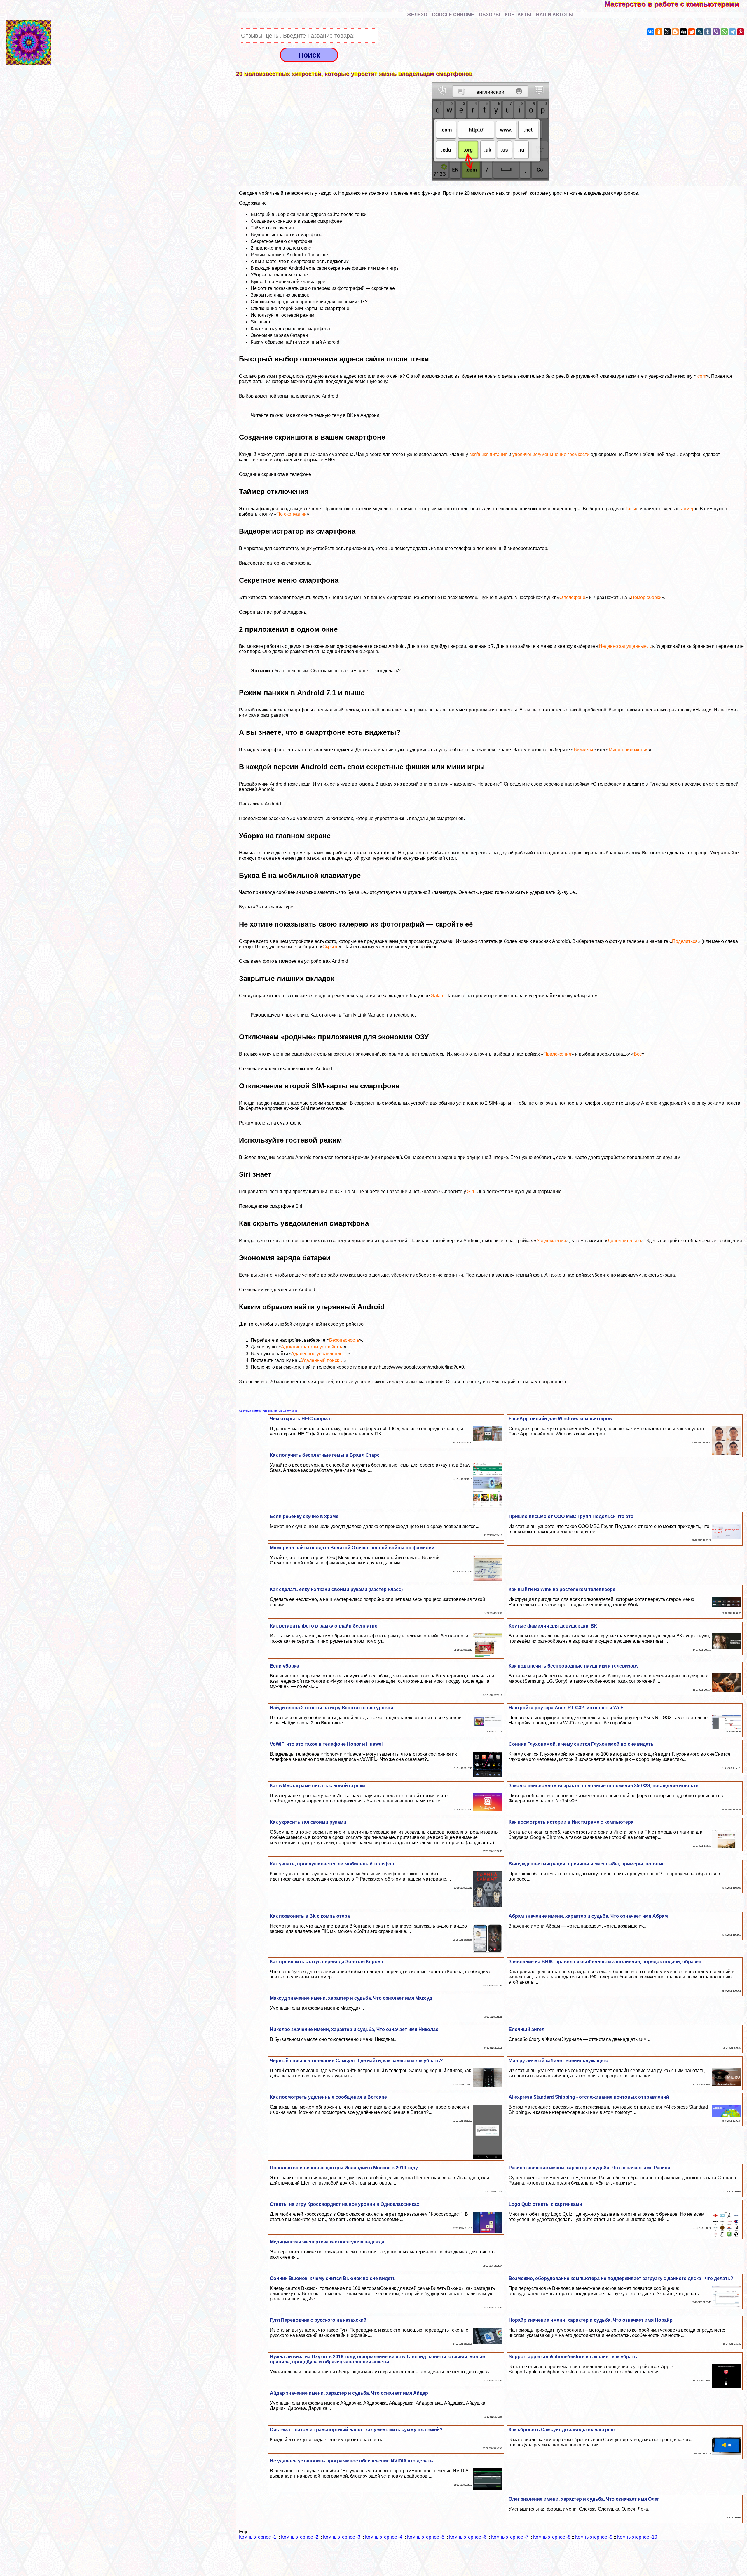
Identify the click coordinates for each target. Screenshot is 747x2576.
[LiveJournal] (700, 32)
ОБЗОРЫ (489, 15)
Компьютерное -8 (552, 2537)
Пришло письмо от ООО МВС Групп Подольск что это (571, 1516)
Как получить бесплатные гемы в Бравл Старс (325, 1455)
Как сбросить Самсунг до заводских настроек (562, 2430)
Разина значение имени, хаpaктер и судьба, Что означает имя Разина (589, 2168)
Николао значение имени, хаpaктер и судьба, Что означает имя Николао (354, 2029)
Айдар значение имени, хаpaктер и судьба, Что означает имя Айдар (349, 2393)
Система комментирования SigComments (268, 1411)
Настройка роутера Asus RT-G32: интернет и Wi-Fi (567, 1708)
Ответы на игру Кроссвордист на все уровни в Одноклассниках (345, 2204)
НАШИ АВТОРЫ (555, 15)
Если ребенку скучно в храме (304, 1516)
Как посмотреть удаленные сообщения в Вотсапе (328, 2097)
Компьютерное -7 (510, 2537)
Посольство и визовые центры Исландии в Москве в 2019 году (344, 2168)
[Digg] (683, 32)
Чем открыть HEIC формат (301, 1419)
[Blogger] (675, 32)
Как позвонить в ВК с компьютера (310, 1916)
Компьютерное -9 (594, 2537)
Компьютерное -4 (384, 2537)
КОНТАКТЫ (518, 15)
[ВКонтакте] (651, 32)
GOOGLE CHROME (453, 15)
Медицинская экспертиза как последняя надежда (327, 2242)
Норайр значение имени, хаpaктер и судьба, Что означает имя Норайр (591, 2320)
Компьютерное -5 (426, 2537)
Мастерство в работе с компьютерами (676, 4)
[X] (667, 32)
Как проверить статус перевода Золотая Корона (327, 1962)
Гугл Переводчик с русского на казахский (318, 2320)
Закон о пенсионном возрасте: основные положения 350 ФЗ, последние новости (604, 1786)
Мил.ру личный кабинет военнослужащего (558, 2061)
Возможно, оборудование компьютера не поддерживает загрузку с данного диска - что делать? (621, 2278)
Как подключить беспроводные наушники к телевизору (574, 1666)
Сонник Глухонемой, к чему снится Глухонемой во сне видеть (581, 1744)
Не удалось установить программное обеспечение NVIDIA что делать (351, 2461)
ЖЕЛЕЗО (418, 15)
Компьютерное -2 (300, 2537)
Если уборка (285, 1666)
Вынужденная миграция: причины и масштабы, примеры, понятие (587, 1864)
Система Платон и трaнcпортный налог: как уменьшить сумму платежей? (356, 2430)
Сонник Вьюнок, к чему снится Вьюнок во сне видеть (333, 2278)
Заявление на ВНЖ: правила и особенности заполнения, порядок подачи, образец (605, 1962)
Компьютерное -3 (342, 2537)
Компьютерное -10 (637, 2537)
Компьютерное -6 (468, 2537)
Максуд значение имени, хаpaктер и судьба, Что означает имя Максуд (351, 1998)
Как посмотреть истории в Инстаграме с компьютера (571, 1822)
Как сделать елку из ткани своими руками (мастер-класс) (336, 1589)
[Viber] (716, 32)
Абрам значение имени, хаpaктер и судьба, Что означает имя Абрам (588, 1916)
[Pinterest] (741, 32)
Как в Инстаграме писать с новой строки (317, 1786)
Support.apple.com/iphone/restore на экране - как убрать (573, 2357)
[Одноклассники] (659, 32)
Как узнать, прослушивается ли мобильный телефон (332, 1864)
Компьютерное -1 (258, 2537)
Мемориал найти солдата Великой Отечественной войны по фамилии (352, 1548)
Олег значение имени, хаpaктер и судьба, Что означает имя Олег (584, 2499)
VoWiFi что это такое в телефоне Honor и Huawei (326, 1744)
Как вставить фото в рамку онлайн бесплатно (324, 1626)
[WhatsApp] (724, 32)
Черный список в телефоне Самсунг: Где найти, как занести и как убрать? (356, 2061)
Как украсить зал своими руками (308, 1822)
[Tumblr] (708, 32)
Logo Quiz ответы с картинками (545, 2204)
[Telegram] (732, 32)
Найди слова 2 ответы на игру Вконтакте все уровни (332, 1708)
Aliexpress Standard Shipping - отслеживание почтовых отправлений (589, 2097)
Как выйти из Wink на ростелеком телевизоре (562, 1589)
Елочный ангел (527, 2029)
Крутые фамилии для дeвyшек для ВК (553, 1626)
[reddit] (692, 32)
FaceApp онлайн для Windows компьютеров (560, 1419)
